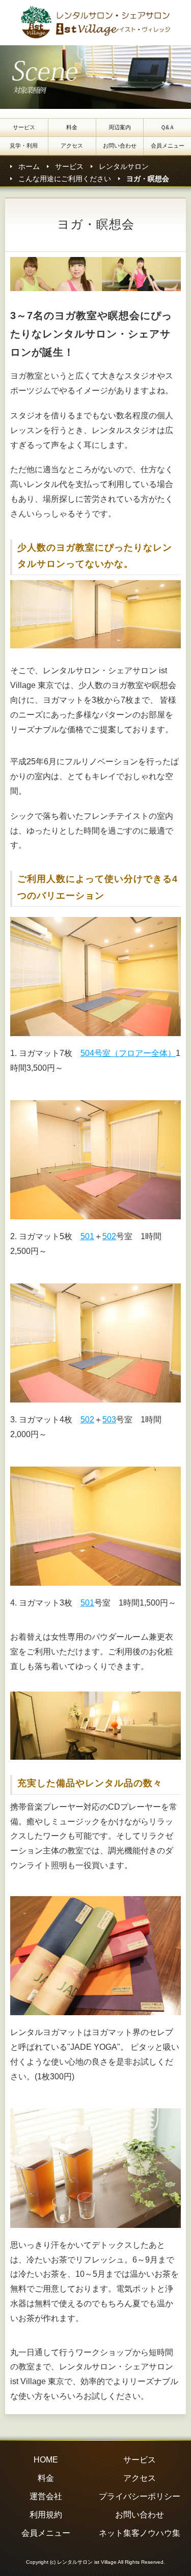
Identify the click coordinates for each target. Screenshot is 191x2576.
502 (109, 1236)
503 (109, 1420)
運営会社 (46, 2496)
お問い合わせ (120, 146)
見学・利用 (24, 146)
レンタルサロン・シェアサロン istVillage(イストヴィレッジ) (98, 23)
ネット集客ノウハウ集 (140, 2533)
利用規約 (46, 2515)
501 (87, 1236)
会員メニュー (168, 146)
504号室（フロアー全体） (128, 1053)
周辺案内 (120, 127)
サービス (24, 127)
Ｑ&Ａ (168, 127)
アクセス (72, 146)
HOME (46, 2460)
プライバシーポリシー (140, 2496)
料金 (72, 127)
